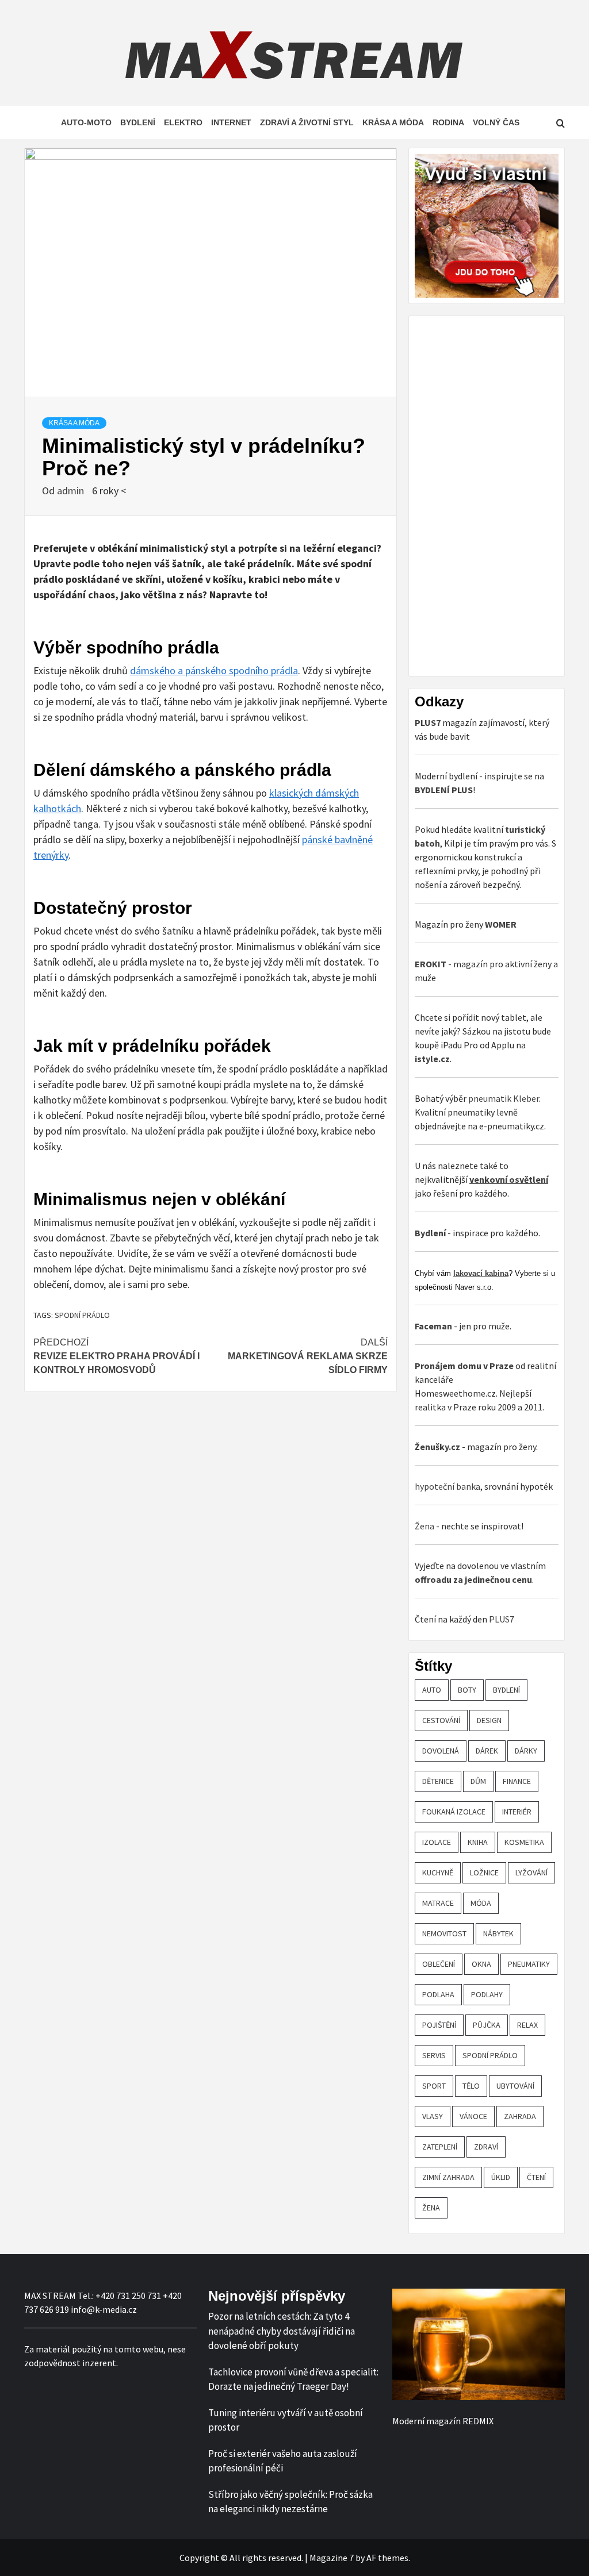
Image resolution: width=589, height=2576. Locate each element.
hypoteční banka (448, 1486)
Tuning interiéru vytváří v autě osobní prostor (286, 2420)
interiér (517, 1812)
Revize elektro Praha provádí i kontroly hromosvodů (116, 1356)
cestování (441, 1720)
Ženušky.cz (437, 1447)
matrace (438, 1903)
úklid (501, 2177)
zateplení (440, 2147)
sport (434, 2086)
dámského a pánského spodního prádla (214, 670)
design (489, 1720)
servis (434, 2055)
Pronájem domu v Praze (464, 1366)
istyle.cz (432, 1059)
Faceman (433, 1326)
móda (481, 1903)
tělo (471, 2086)
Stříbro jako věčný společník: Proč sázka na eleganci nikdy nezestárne (290, 2502)
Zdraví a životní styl (307, 122)
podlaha (438, 1994)
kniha (478, 1842)
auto (432, 1690)
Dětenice (438, 1781)
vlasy (433, 2116)
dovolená (441, 1751)
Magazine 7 (332, 2558)
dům (478, 1781)
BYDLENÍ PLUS (444, 790)
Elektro (183, 122)
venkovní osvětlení (509, 1179)
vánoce (473, 2116)
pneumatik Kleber (504, 1098)
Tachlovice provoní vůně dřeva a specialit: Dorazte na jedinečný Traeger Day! (293, 2379)
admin (72, 491)
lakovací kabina (481, 1273)
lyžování (531, 1873)
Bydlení (138, 122)
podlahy (487, 1994)
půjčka (487, 2025)
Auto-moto (86, 122)
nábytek (498, 1933)
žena (431, 2208)
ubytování (515, 2086)
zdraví (486, 2147)
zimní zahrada (448, 2177)
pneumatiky (529, 1964)
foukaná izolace (454, 1812)
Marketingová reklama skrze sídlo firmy (308, 1356)
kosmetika (524, 1842)
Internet (231, 122)
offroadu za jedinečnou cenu (473, 1579)
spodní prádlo (82, 1315)
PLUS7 (502, 1619)
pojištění (439, 2025)
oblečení (439, 1964)
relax (527, 2025)
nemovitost (444, 1933)
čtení (536, 2177)
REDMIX (478, 2421)
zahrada (520, 2116)
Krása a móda (393, 122)
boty (467, 1690)
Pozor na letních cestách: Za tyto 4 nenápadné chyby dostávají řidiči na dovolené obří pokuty (282, 2331)
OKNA (481, 1964)
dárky (526, 1751)
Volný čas (496, 122)
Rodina (448, 122)
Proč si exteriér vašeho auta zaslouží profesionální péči (283, 2461)
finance (517, 1781)
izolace (437, 1842)
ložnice (484, 1873)
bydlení (506, 1690)
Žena (424, 1526)
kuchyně (438, 1873)
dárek (487, 1751)
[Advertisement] (501, 494)
